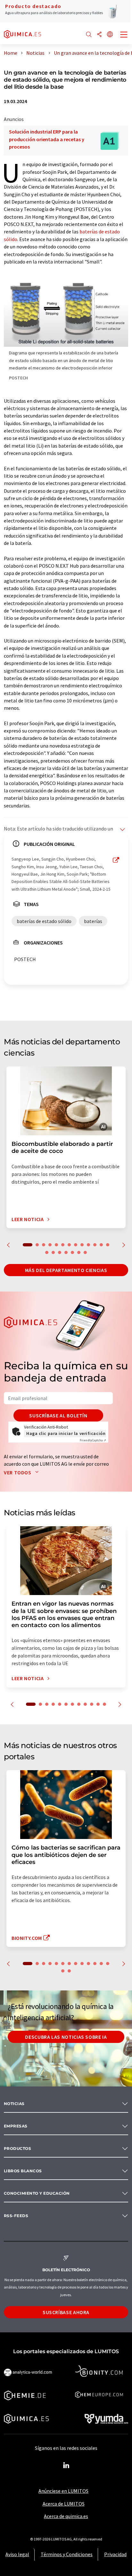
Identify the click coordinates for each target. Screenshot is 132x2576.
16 (60, 1252)
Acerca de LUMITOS (64, 2504)
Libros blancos (23, 2171)
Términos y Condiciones (67, 2554)
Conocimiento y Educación (37, 2193)
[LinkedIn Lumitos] (66, 2466)
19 (79, 1252)
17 (66, 1252)
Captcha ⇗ (93, 1440)
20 (85, 1252)
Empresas (16, 2126)
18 (72, 1252)
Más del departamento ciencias (66, 1270)
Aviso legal (17, 2554)
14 (47, 1252)
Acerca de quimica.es (66, 2516)
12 (101, 1245)
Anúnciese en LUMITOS (63, 2491)
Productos (17, 2148)
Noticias (14, 2104)
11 (95, 1245)
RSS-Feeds (16, 2216)
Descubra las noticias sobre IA (66, 2037)
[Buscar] (89, 35)
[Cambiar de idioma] (110, 35)
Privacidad (115, 2554)
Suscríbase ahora (66, 2312)
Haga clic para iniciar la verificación (66, 1433)
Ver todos (18, 1472)
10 (88, 1245)
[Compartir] (99, 35)
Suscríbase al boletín (58, 1415)
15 (53, 1252)
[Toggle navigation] (124, 35)
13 (108, 1245)
